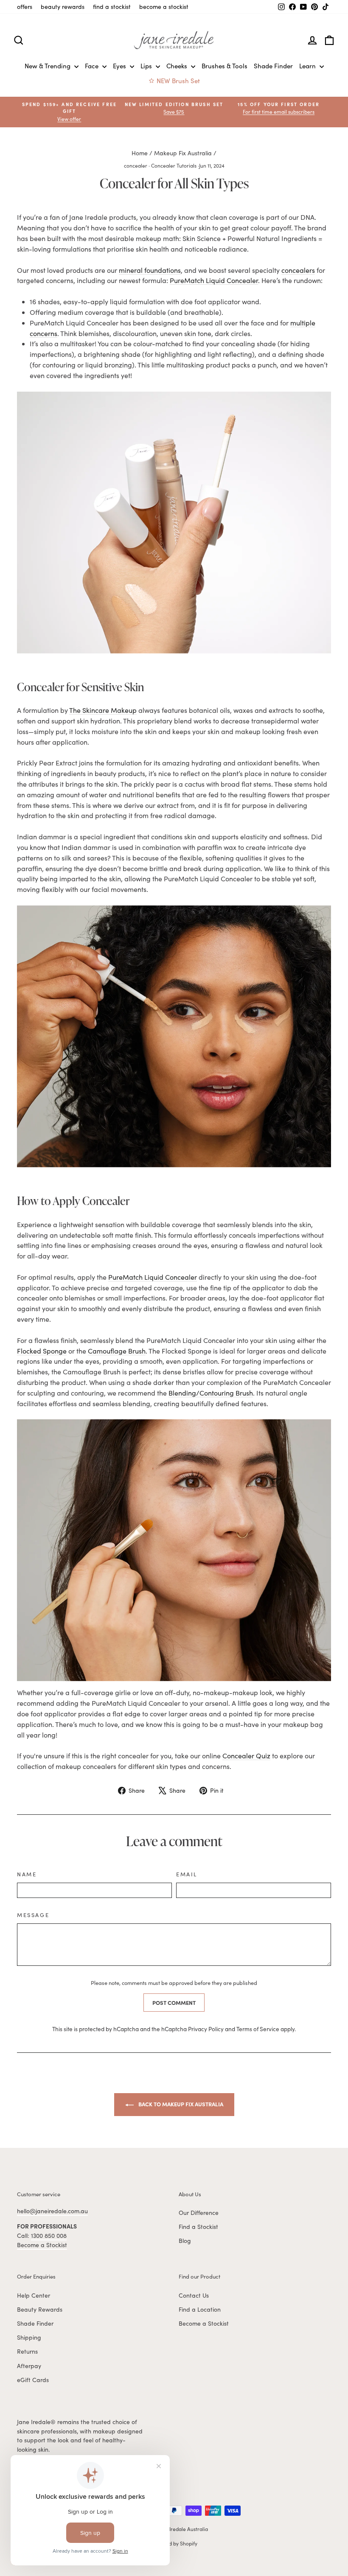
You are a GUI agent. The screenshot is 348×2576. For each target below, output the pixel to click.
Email (187, 1874)
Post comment (174, 2002)
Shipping (29, 2337)
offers (25, 7)
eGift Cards (33, 2380)
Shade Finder (273, 66)
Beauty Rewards (40, 2309)
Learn (308, 66)
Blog (185, 2241)
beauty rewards (63, 7)
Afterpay (29, 2366)
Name (27, 1874)
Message (33, 1915)
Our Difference (199, 2213)
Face (93, 66)
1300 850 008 (49, 2235)
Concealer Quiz (246, 1756)
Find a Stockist (198, 2227)
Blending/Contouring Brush (211, 1393)
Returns (27, 2351)
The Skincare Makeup (103, 710)
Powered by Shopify (174, 2543)
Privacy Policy (206, 2029)
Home (140, 153)
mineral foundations (150, 270)
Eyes (120, 66)
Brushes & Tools (225, 66)
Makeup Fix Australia (183, 153)
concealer (136, 165)
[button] (279, 108)
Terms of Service (258, 2029)
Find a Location (200, 2309)
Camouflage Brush (117, 1351)
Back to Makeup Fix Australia (180, 2104)
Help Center (34, 2295)
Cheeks (178, 66)
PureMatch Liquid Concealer (214, 280)
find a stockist (112, 7)
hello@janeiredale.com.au (52, 2211)
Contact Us (194, 2295)
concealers (298, 270)
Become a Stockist (42, 2245)
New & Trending (48, 66)
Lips (147, 66)
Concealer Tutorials (174, 165)
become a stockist (164, 7)
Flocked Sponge (42, 1351)
